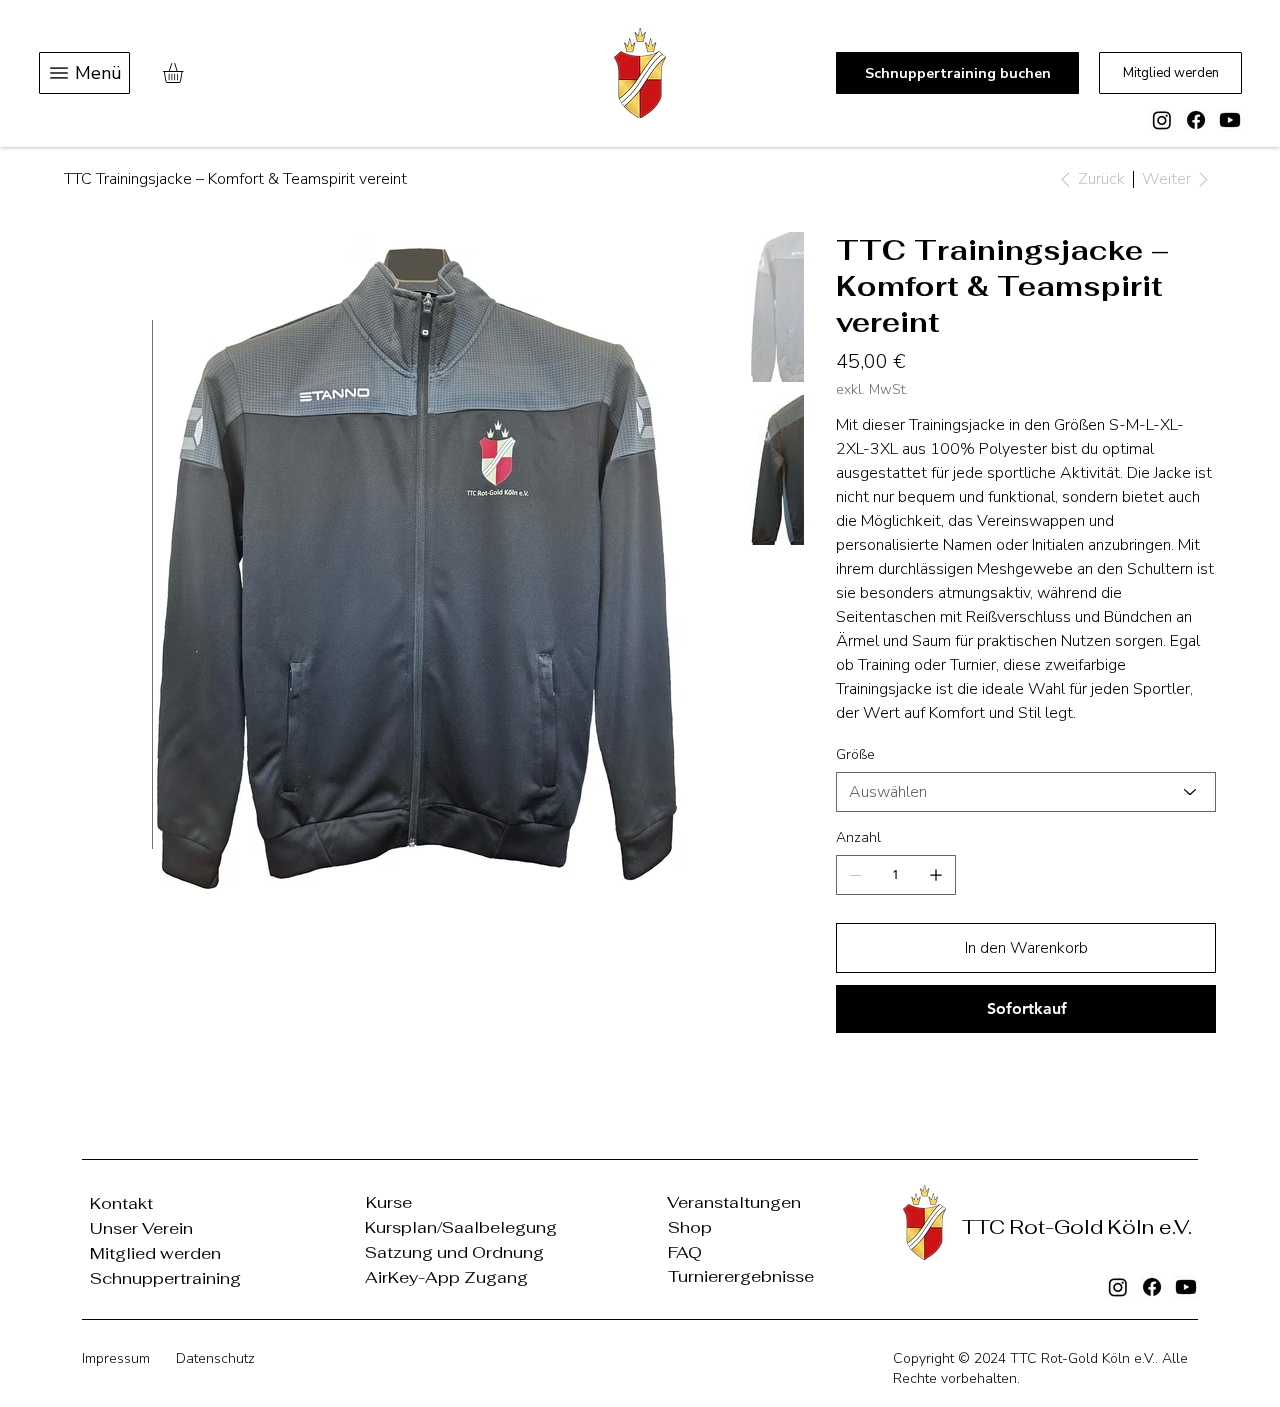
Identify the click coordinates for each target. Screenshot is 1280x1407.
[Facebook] (1196, 120)
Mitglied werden (155, 1253)
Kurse (389, 1202)
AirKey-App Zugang (446, 1277)
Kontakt (121, 1203)
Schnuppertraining (165, 1278)
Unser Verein (141, 1228)
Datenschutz (215, 1358)
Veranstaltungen (734, 1202)
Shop (690, 1227)
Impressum (116, 1358)
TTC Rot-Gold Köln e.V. (1082, 1358)
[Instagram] (1162, 120)
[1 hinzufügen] (936, 875)
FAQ (685, 1252)
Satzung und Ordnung (454, 1252)
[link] (185, 73)
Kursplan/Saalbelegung (461, 1227)
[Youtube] (1230, 120)
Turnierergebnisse (741, 1276)
